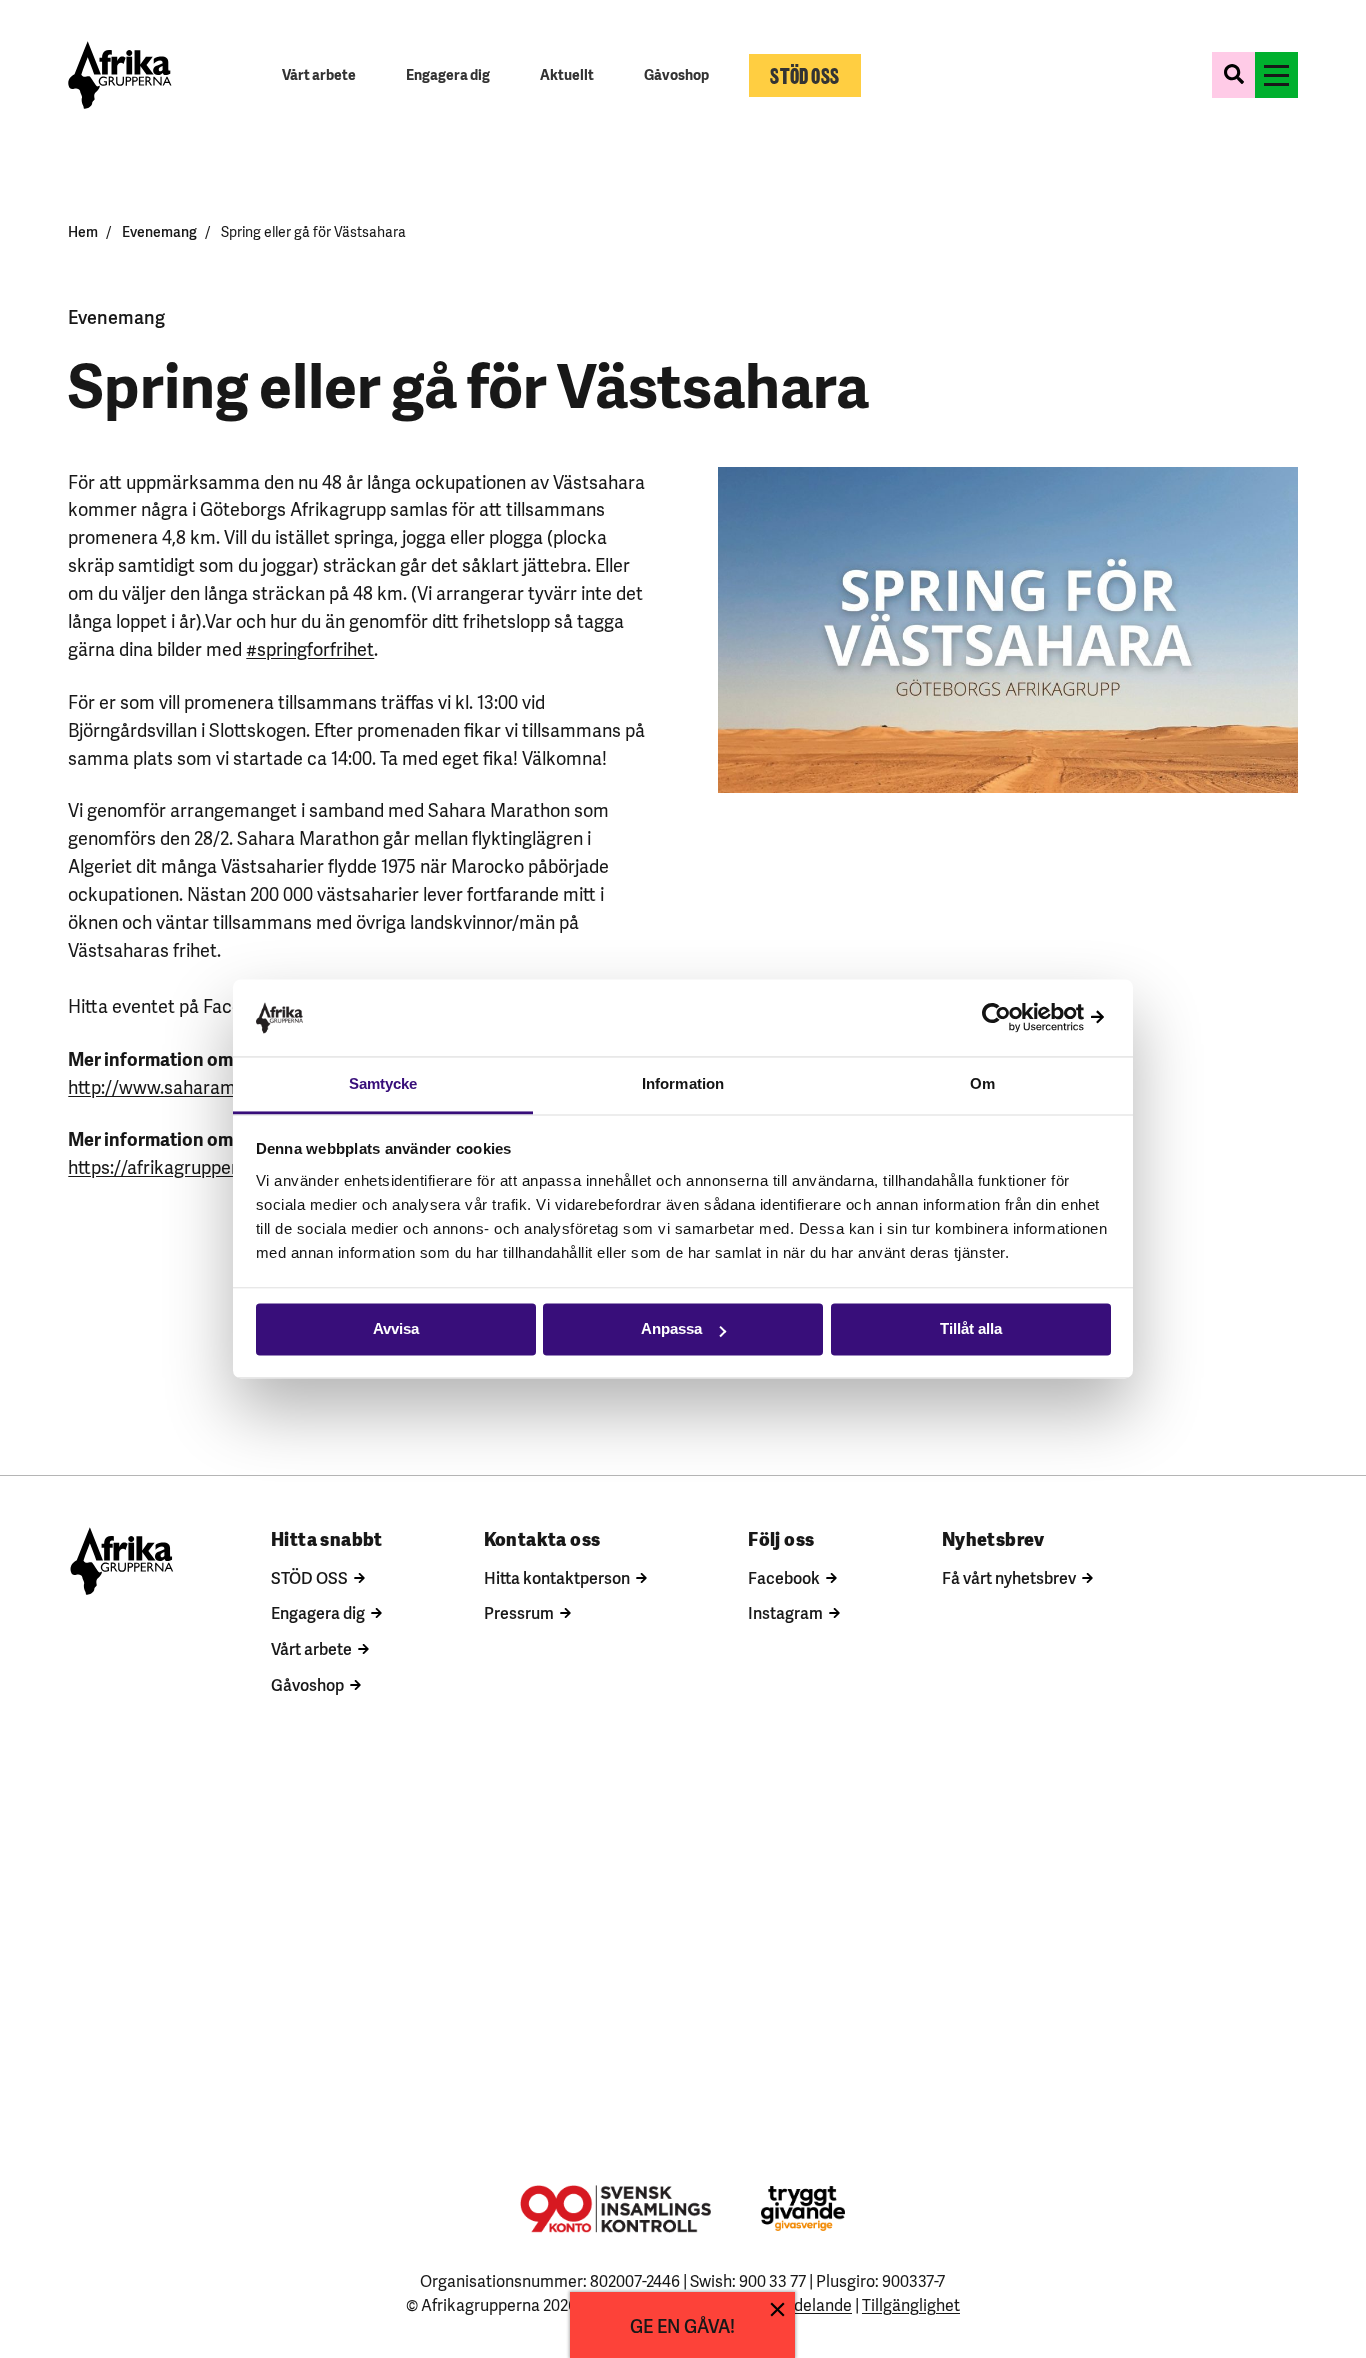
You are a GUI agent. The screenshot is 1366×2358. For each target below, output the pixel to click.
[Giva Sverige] (803, 2208)
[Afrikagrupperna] (119, 75)
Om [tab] (982, 1083)
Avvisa (396, 1329)
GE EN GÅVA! (682, 2324)
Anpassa (671, 1329)
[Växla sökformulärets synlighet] (1233, 75)
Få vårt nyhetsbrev (1009, 1577)
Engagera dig (318, 1612)
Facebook (784, 1577)
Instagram (785, 1612)
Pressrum (519, 1612)
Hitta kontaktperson (557, 1577)
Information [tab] (683, 1083)
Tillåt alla (971, 1329)
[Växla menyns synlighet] (1276, 75)
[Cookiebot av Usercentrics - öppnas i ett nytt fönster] (1023, 1017)
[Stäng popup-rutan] (777, 2309)
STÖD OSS (309, 1577)
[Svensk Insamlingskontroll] (615, 2209)
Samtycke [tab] (383, 1083)
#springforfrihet (310, 647)
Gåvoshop (307, 1684)
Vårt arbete (311, 1648)
